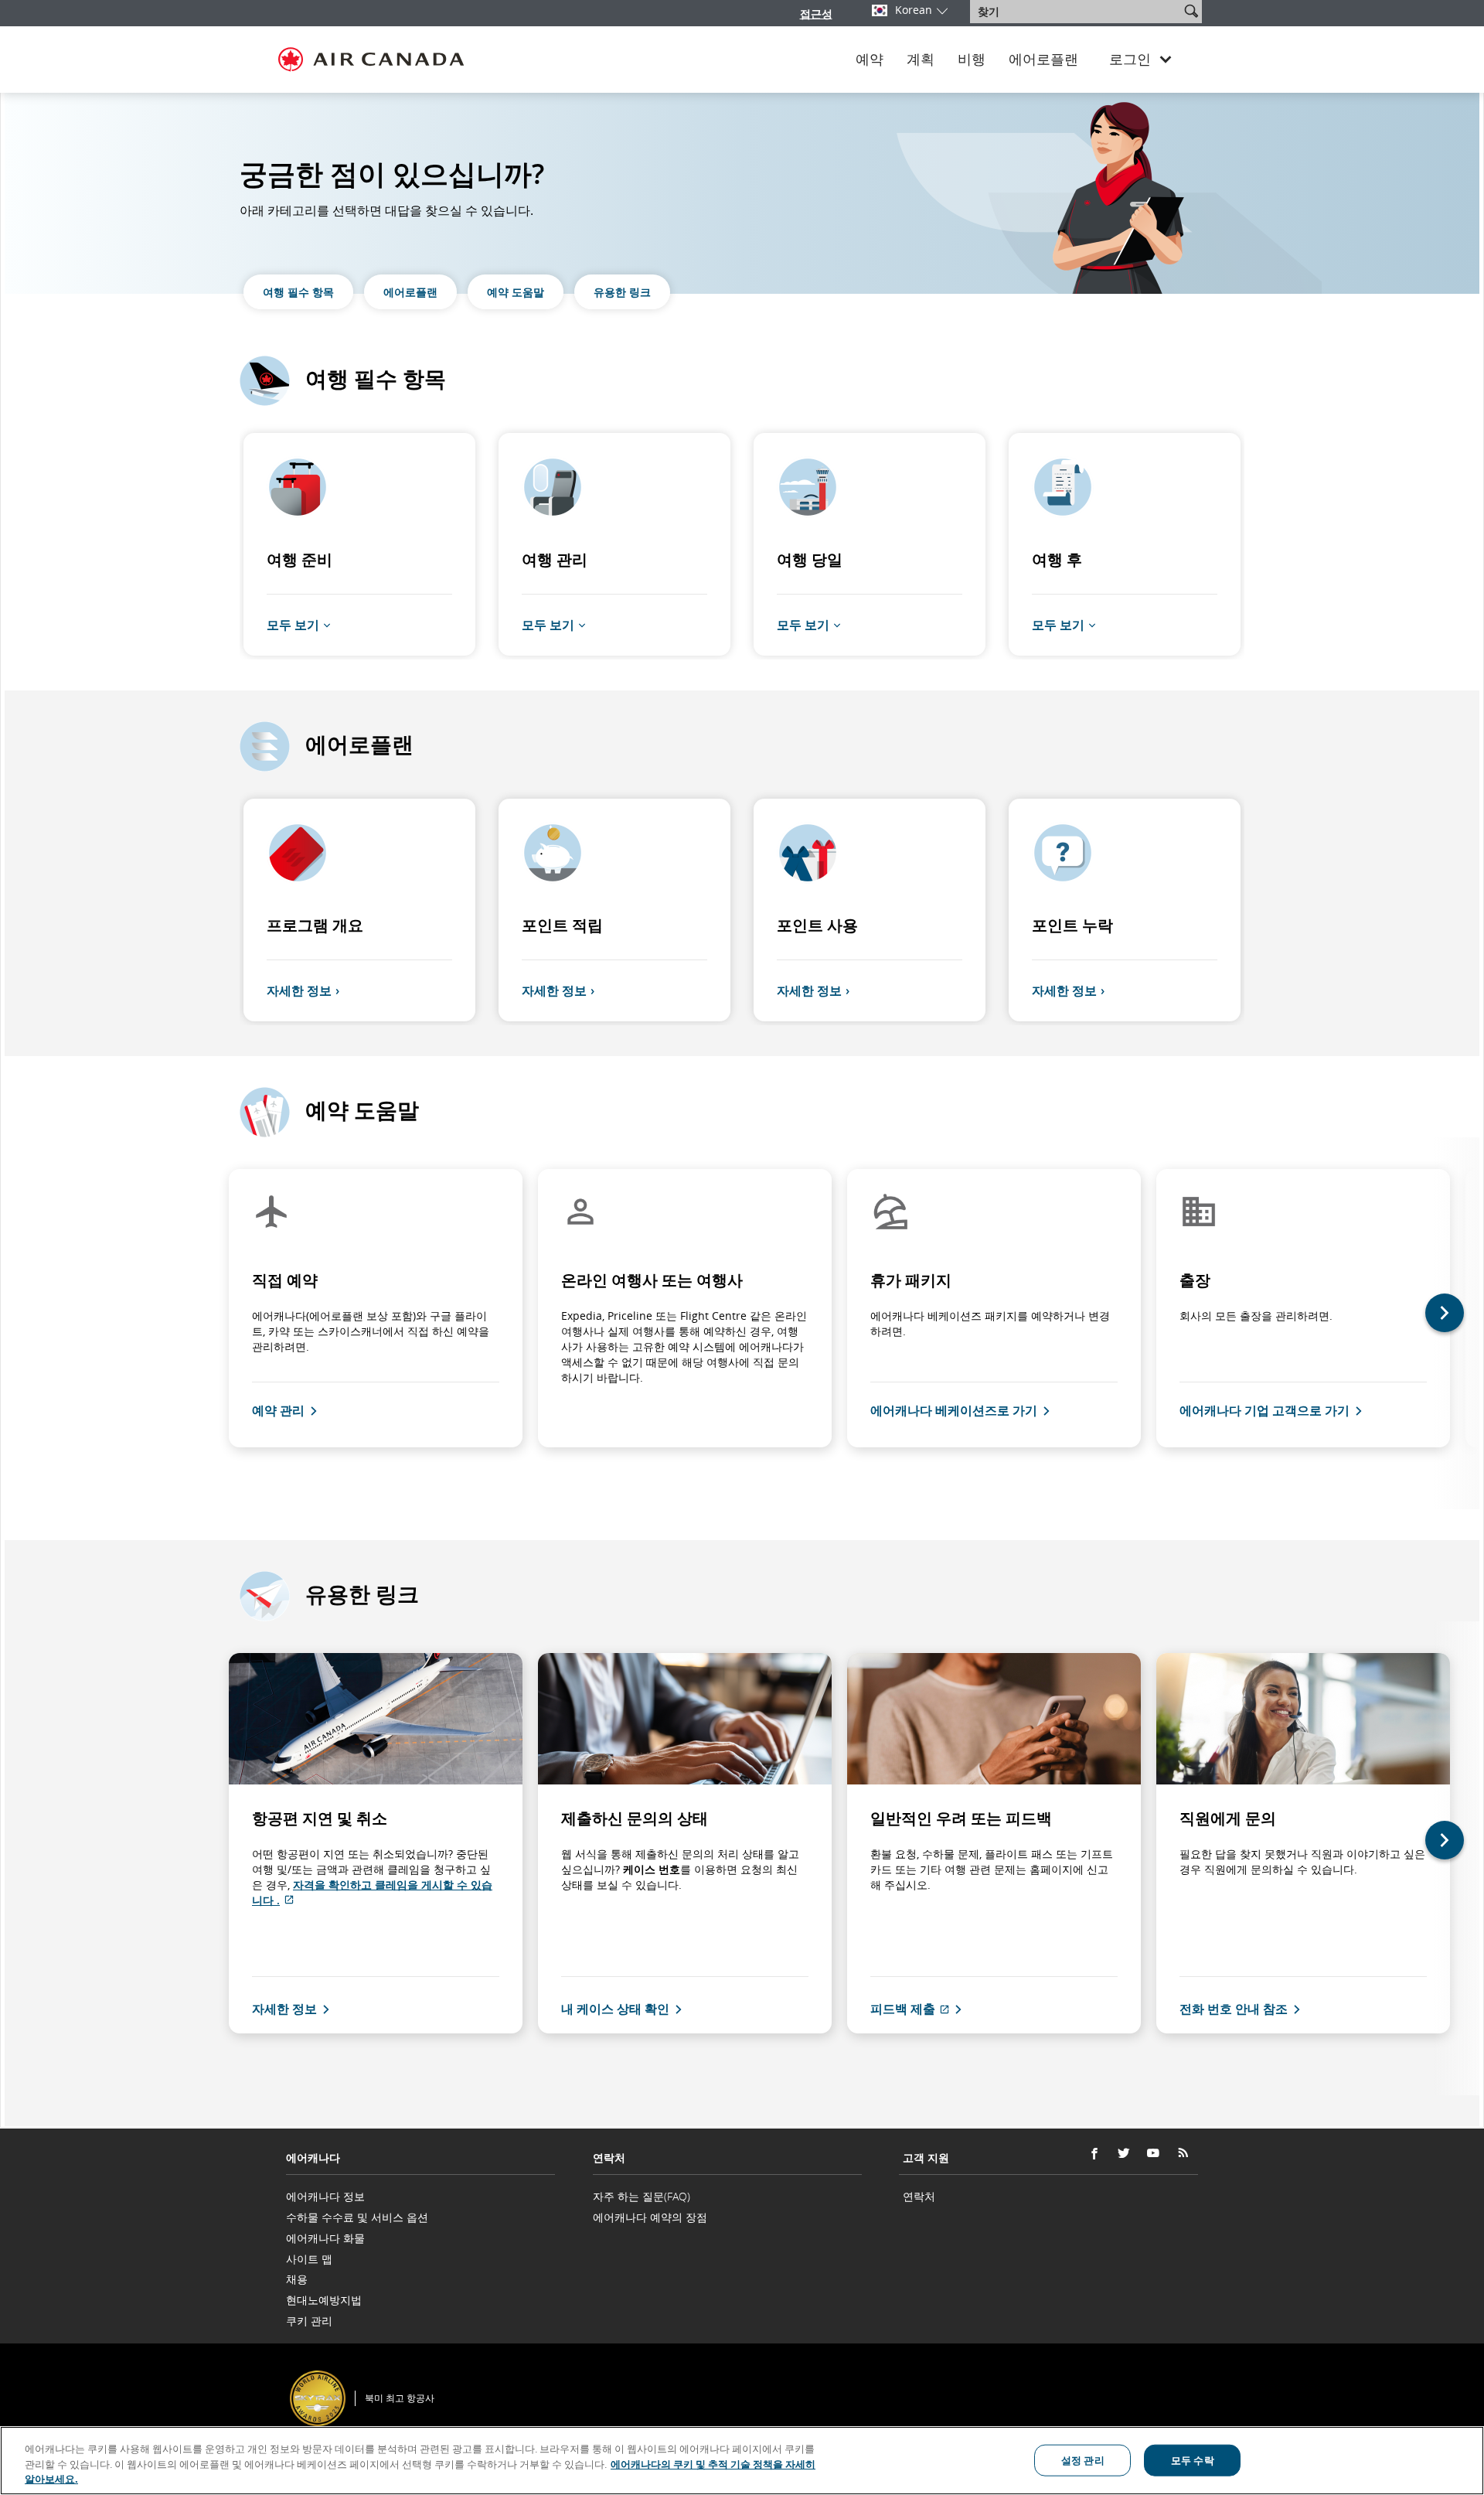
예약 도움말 (516, 292)
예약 (870, 60)
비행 (972, 60)
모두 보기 (293, 624)
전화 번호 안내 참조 (1234, 2009)
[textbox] (1076, 12)
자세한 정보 (299, 990)
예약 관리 (278, 1410)
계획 (921, 60)
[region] (742, 2461)
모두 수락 (1193, 2459)
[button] (1191, 11)
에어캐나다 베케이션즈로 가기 (954, 1410)
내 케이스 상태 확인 (615, 2009)
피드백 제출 (918, 2009)
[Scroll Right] (1456, 1323)
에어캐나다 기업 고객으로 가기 (1264, 1410)
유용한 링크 (622, 292)
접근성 (816, 14)
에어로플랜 (1043, 60)
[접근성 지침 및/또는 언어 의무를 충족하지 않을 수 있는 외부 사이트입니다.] (1197, 2377)
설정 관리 (1083, 2459)
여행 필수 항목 (298, 292)
